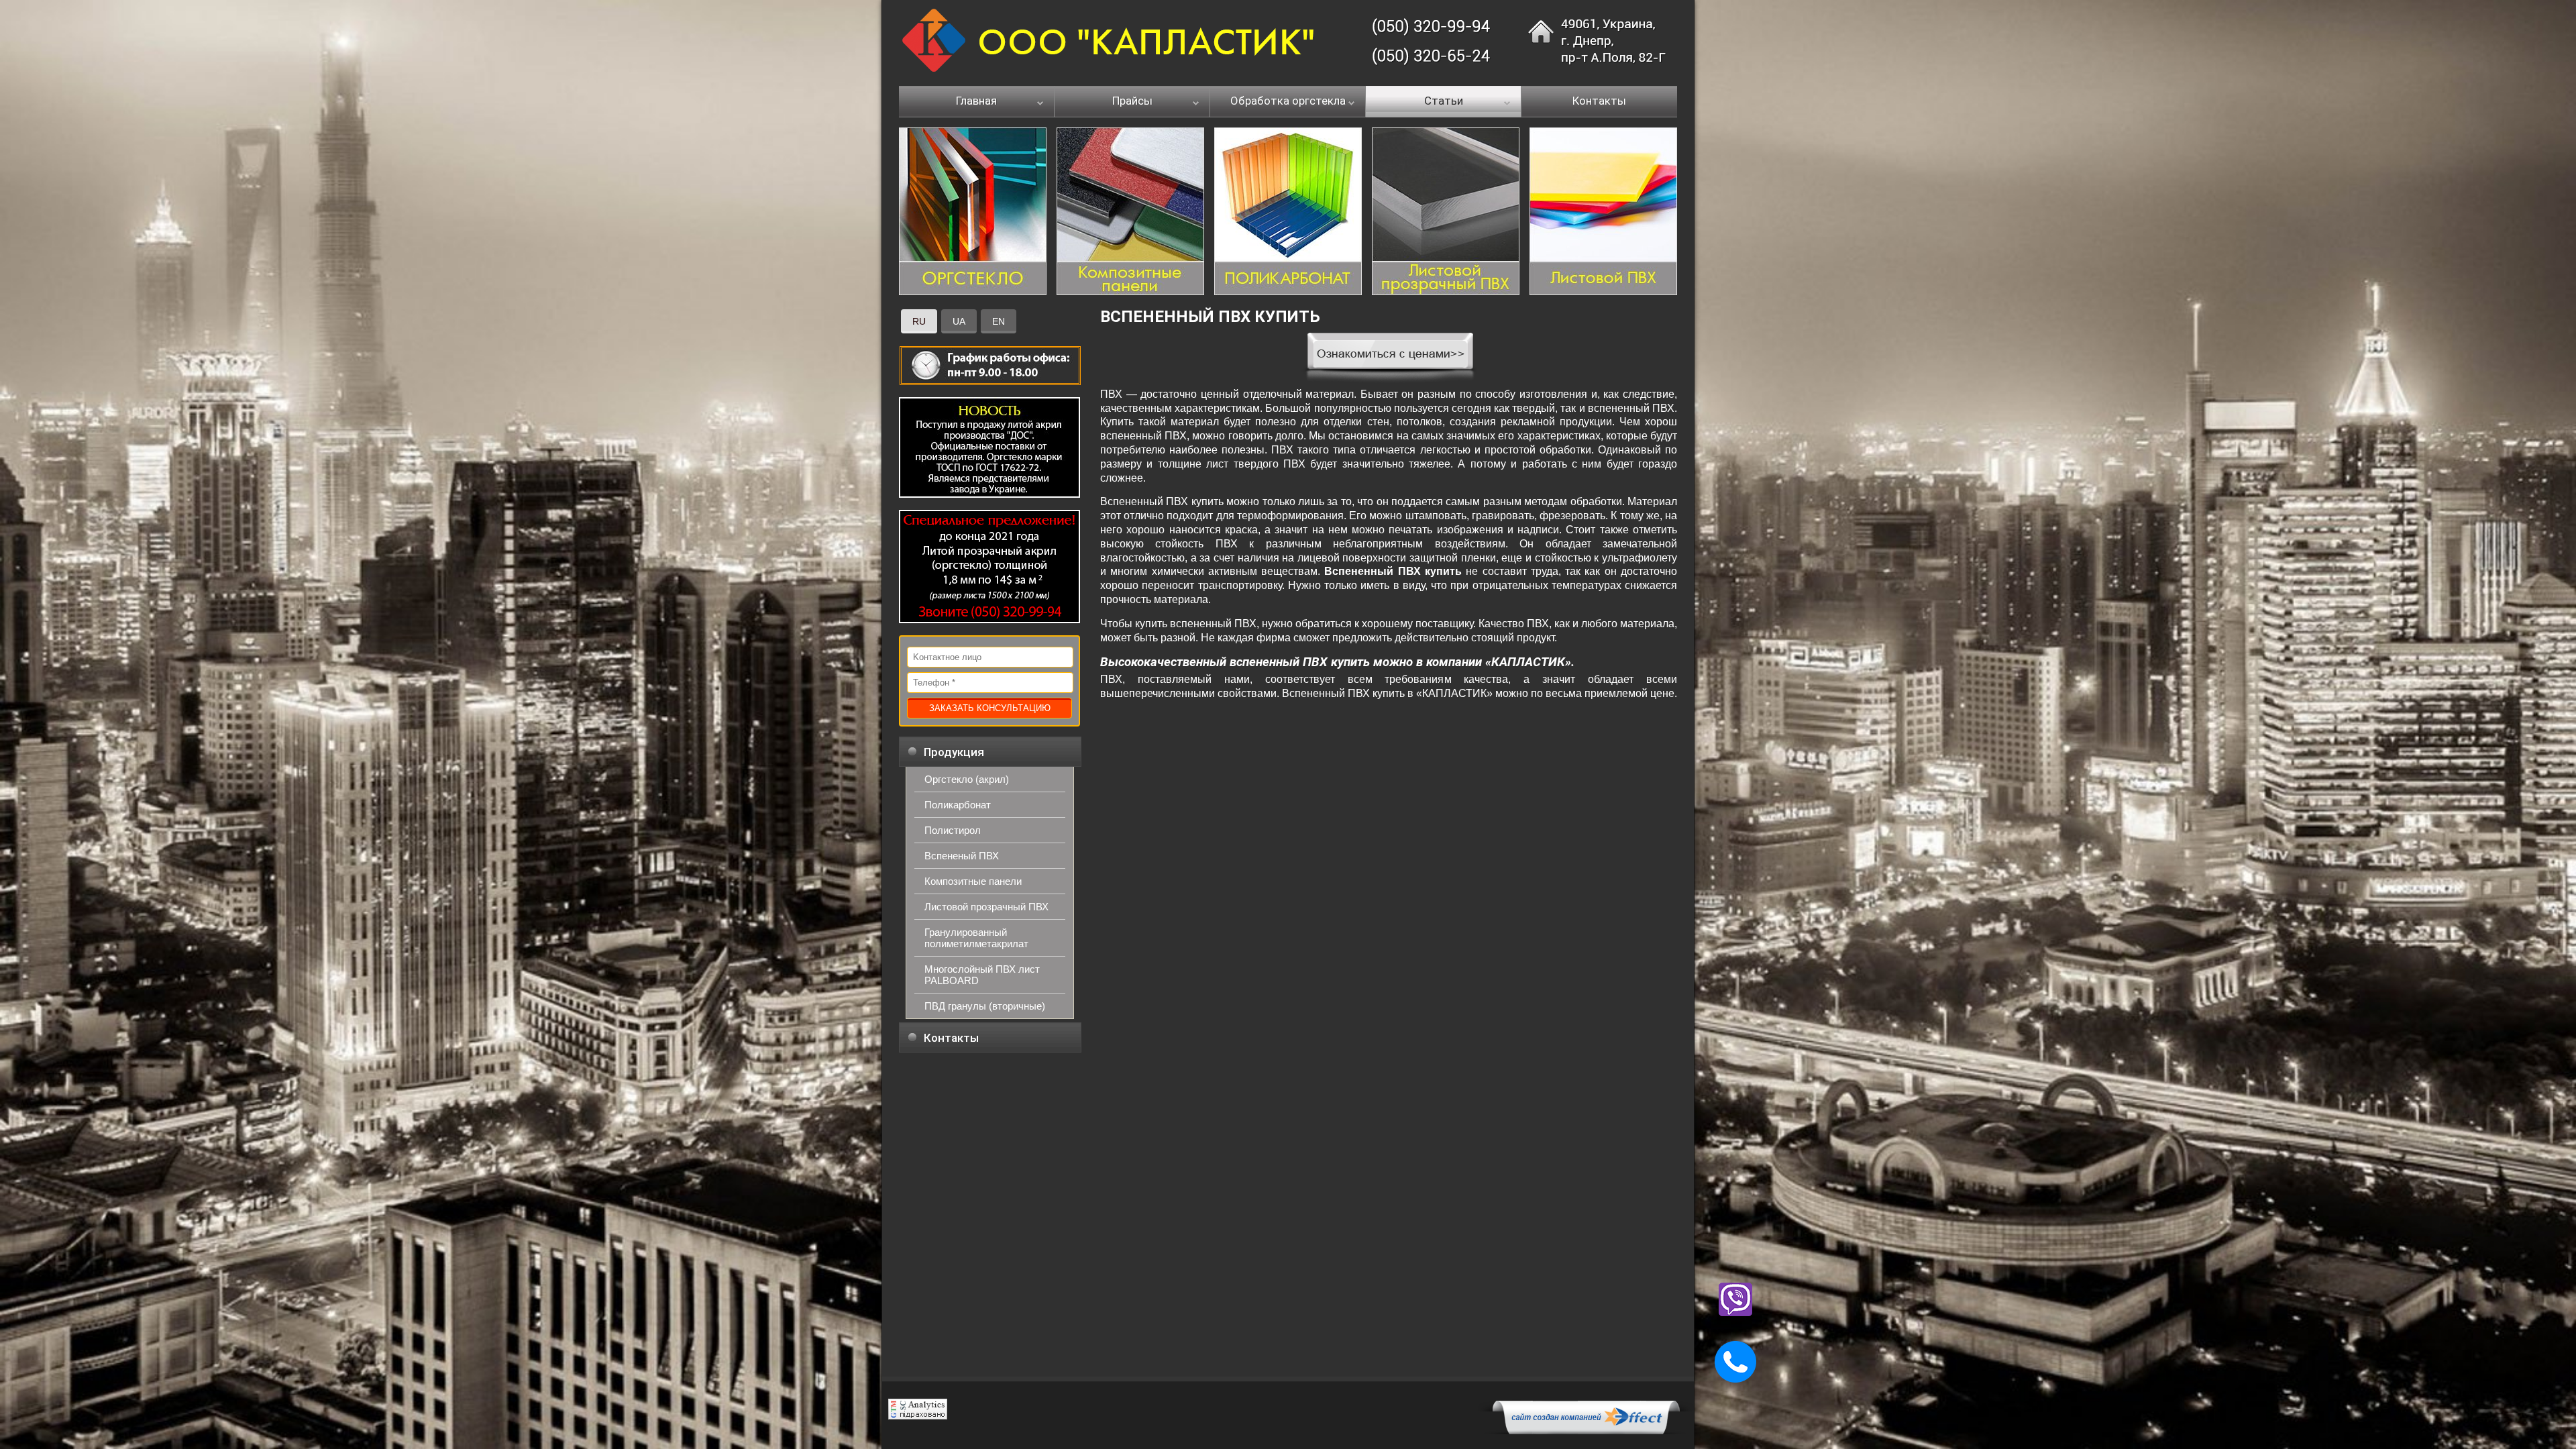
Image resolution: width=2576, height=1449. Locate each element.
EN (999, 321)
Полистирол (953, 830)
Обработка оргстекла (1288, 101)
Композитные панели (973, 881)
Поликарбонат (958, 805)
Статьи (1444, 101)
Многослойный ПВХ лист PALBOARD (982, 975)
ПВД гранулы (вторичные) (985, 1006)
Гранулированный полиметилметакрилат (976, 938)
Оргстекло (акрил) (967, 779)
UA (959, 321)
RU (919, 321)
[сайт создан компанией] (1586, 1431)
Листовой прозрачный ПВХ (986, 907)
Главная (976, 101)
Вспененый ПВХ (962, 856)
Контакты (1599, 101)
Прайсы (1132, 101)
